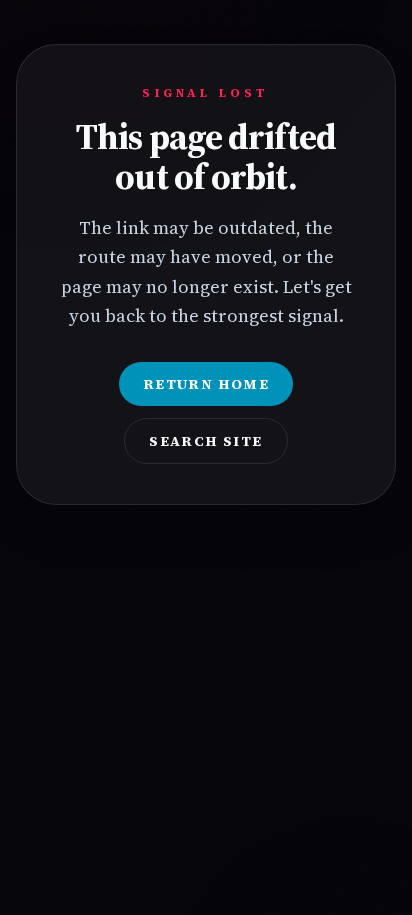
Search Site (205, 441)
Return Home (206, 384)
